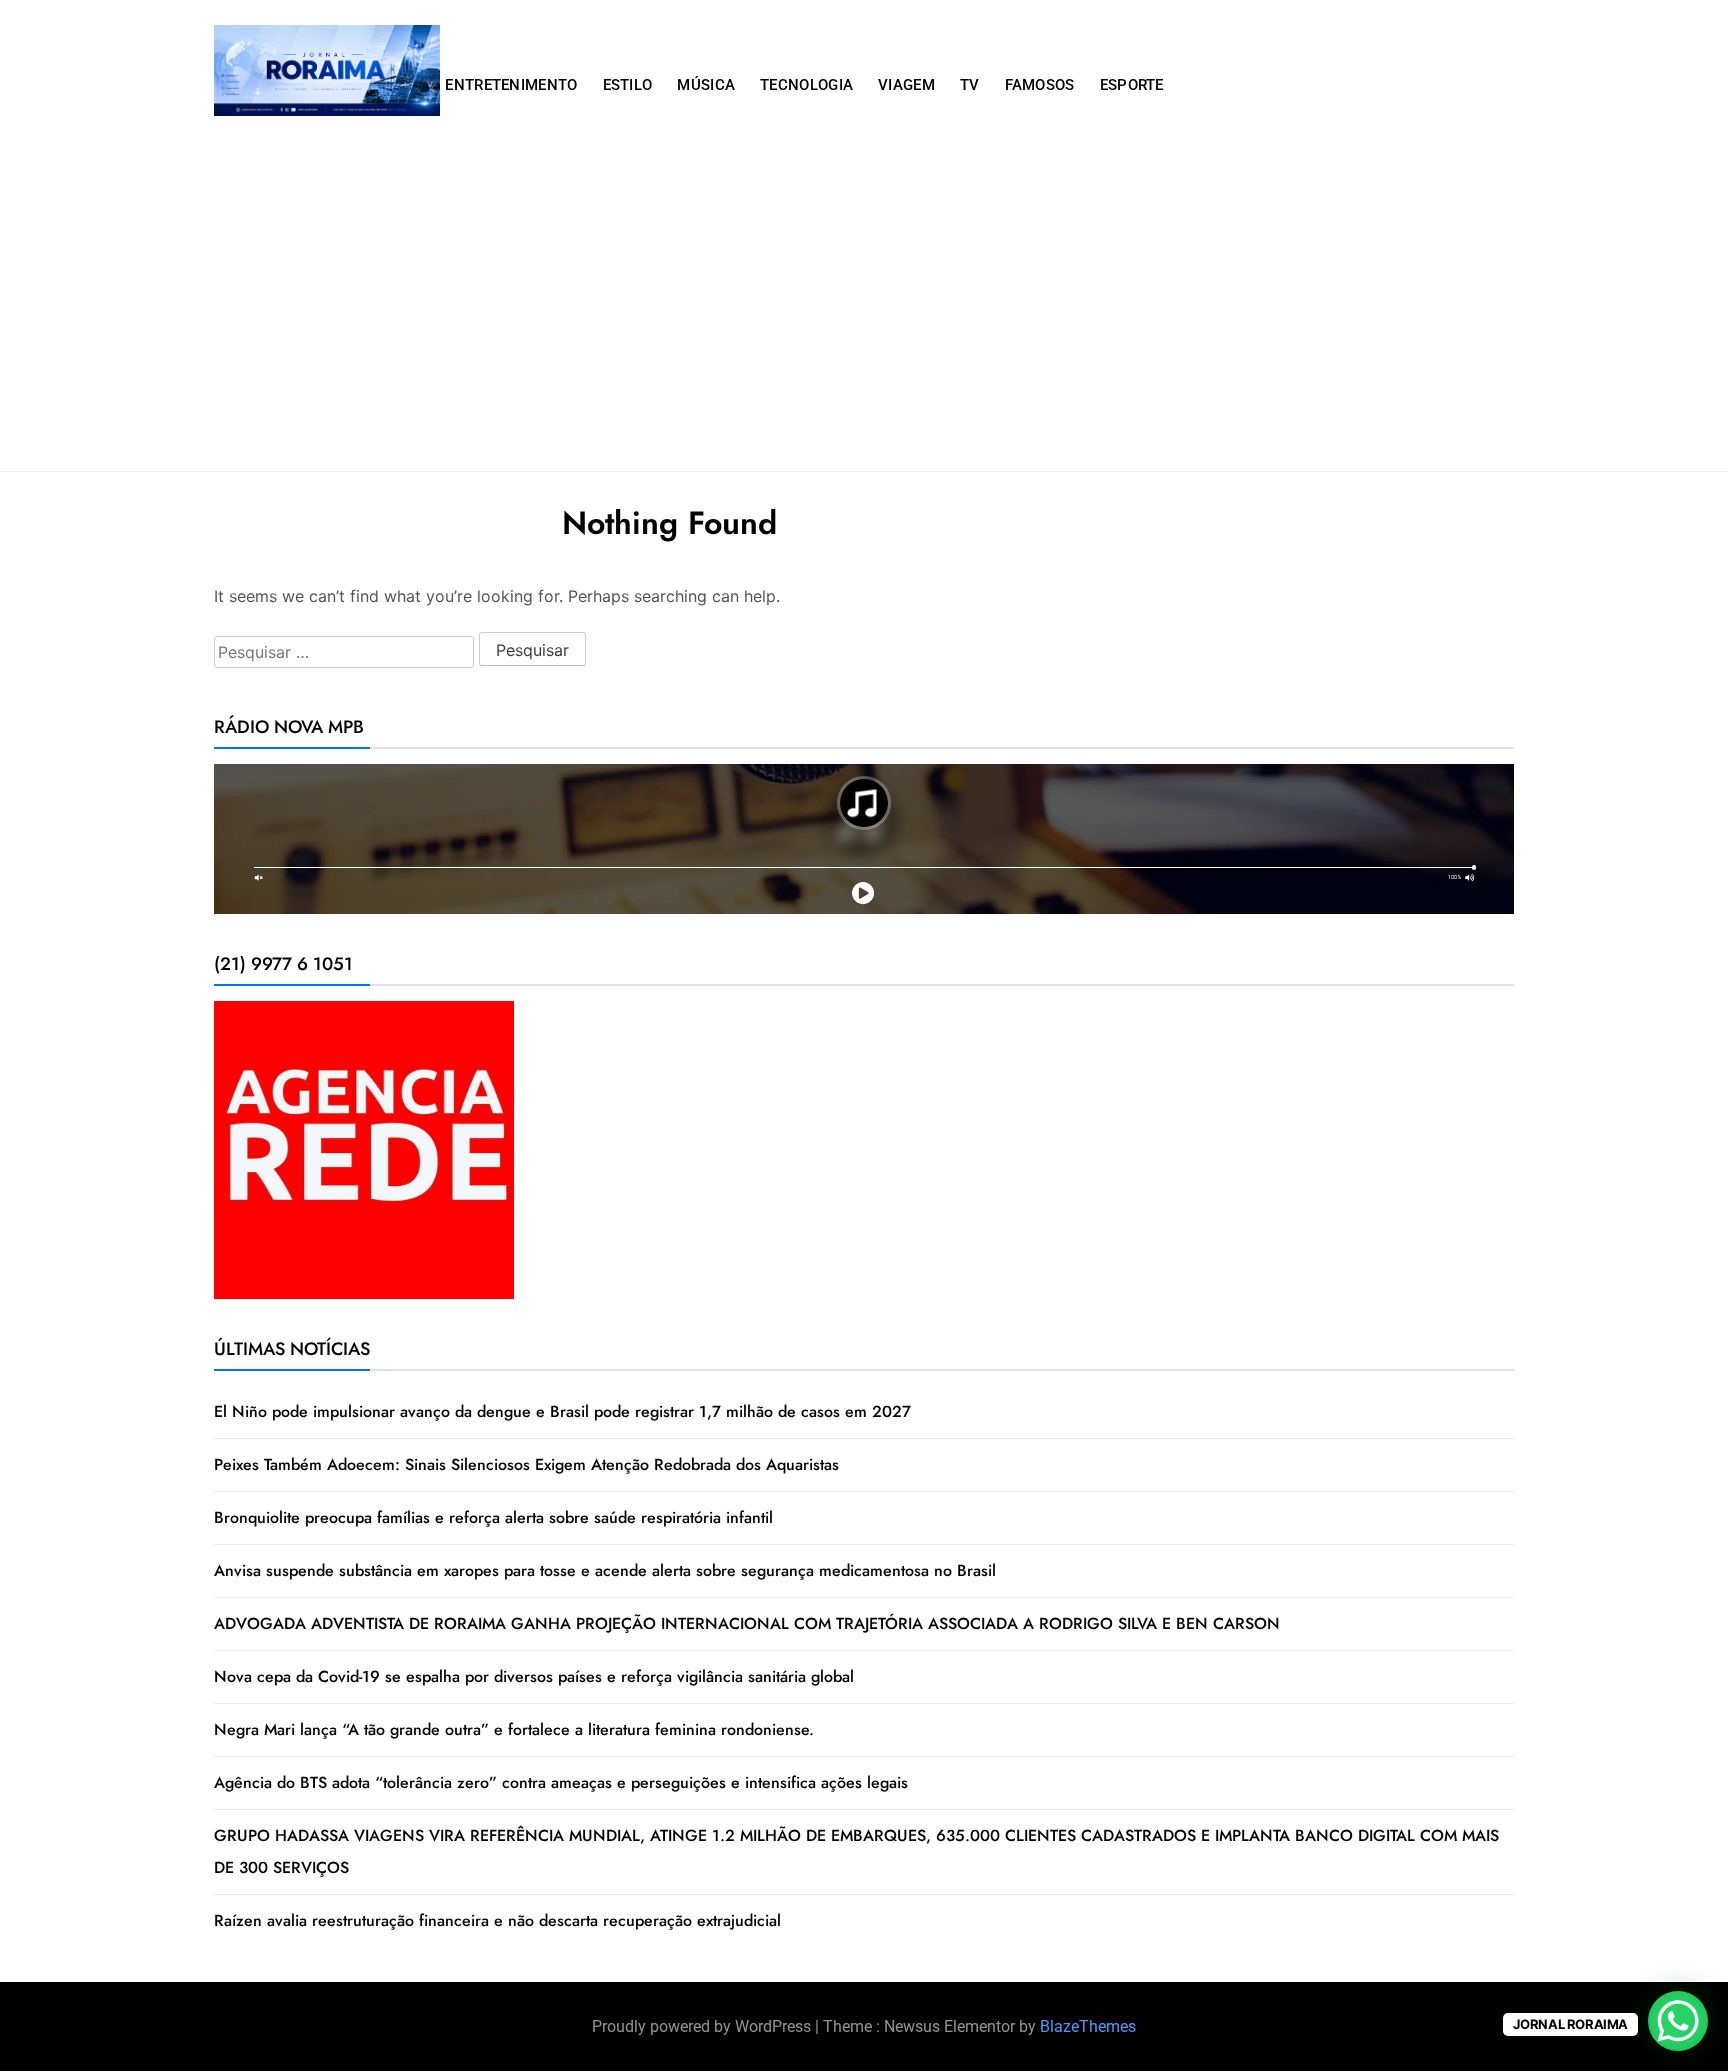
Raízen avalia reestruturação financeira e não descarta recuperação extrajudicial (497, 1920)
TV (970, 85)
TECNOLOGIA (806, 85)
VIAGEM (906, 85)
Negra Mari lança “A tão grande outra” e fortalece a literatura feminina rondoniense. (514, 1729)
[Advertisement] (864, 321)
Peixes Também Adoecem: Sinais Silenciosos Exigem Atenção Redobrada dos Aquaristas (526, 1464)
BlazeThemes (1088, 2026)
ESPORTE (1132, 85)
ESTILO (628, 85)
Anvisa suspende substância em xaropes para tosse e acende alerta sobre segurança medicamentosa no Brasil (605, 1570)
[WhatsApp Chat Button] (1678, 2021)
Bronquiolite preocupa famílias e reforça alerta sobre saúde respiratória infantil (493, 1517)
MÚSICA (706, 85)
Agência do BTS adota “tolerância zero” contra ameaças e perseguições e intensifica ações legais (561, 1782)
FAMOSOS (1040, 85)
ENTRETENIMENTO (511, 85)
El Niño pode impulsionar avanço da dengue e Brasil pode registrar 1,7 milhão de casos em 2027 (562, 1411)
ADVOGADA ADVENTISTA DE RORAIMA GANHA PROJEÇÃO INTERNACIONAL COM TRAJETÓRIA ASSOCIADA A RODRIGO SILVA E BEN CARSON (747, 1623)
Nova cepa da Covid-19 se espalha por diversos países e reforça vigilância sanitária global (534, 1676)
